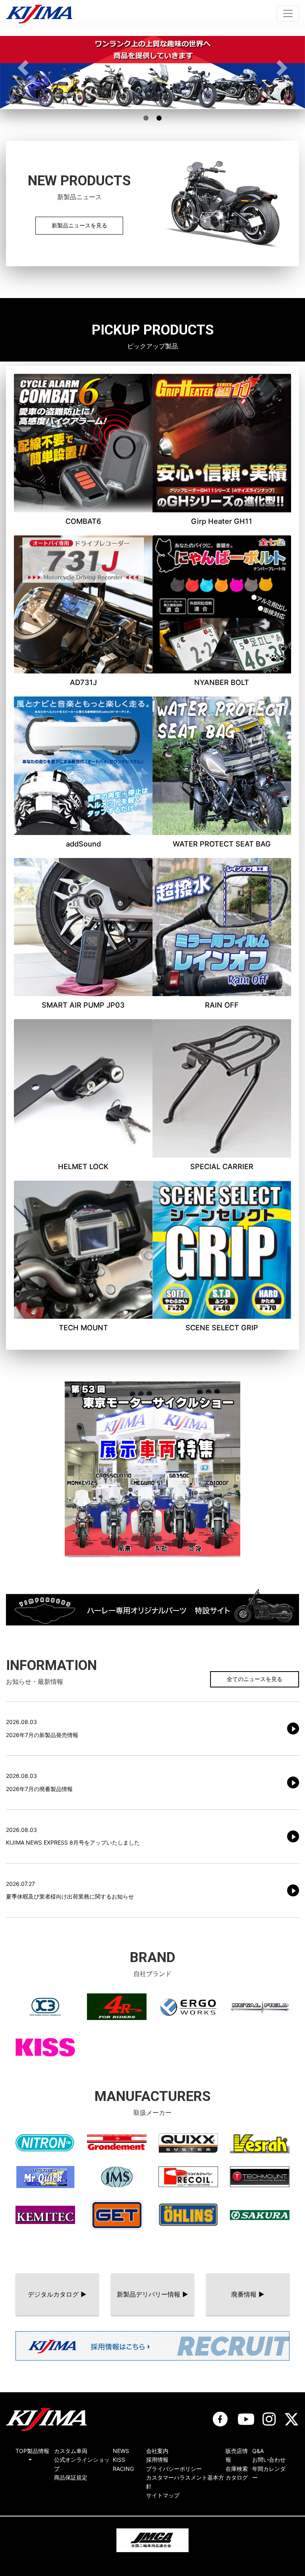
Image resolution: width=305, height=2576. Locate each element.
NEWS (121, 2451)
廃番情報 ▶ (248, 2294)
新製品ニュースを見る (79, 225)
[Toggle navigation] (288, 13)
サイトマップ (163, 2495)
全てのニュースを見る (255, 1679)
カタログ (237, 2477)
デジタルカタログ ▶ (57, 2294)
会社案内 (157, 2451)
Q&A (258, 2451)
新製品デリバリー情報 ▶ (152, 2294)
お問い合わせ (269, 2460)
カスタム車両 (71, 2451)
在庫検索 (237, 2469)
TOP (21, 2451)
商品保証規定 (71, 2477)
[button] (23, 68)
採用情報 (157, 2460)
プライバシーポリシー (174, 2469)
